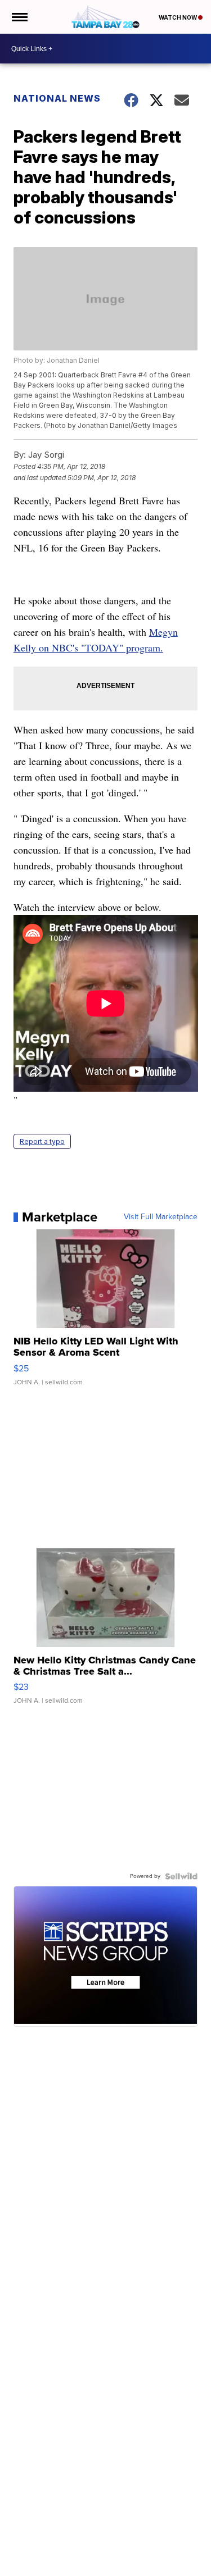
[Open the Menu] (19, 17)
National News (57, 98)
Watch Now (178, 17)
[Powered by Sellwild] (181, 1876)
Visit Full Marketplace (161, 1217)
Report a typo (42, 1141)
